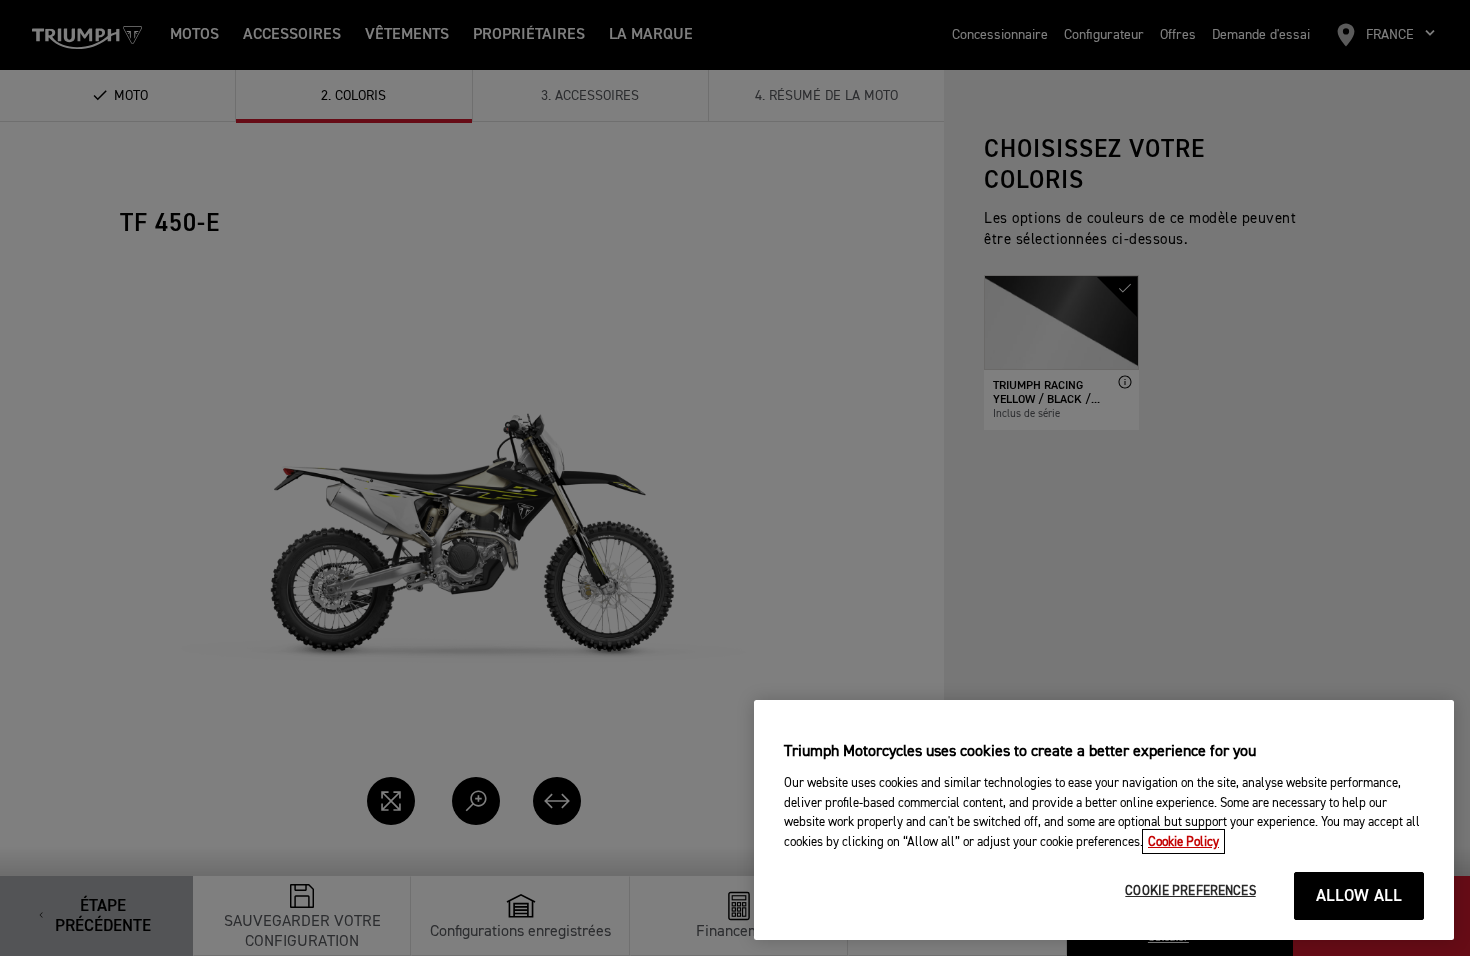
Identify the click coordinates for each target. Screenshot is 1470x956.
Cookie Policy (1183, 841)
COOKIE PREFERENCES (1190, 891)
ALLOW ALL (1359, 896)
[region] (1104, 820)
